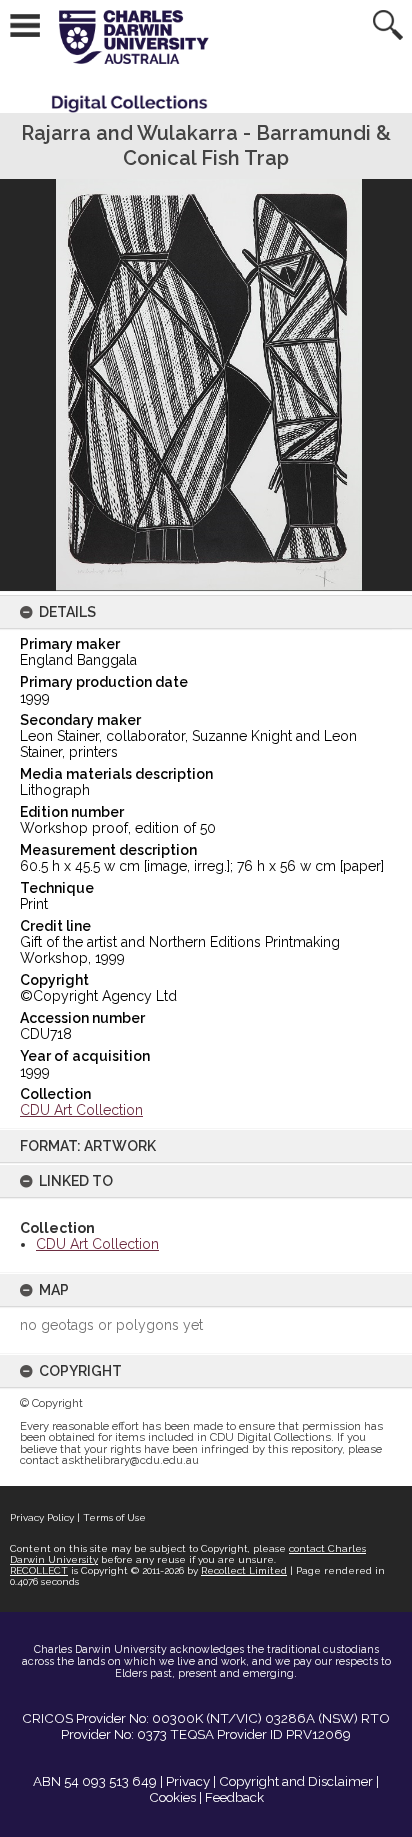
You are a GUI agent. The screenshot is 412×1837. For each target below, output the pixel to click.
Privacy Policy (42, 1517)
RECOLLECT (39, 1570)
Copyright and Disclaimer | (299, 1781)
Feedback (234, 1797)
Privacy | (191, 1781)
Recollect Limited (244, 1570)
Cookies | (175, 1797)
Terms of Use (114, 1517)
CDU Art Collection (97, 1244)
